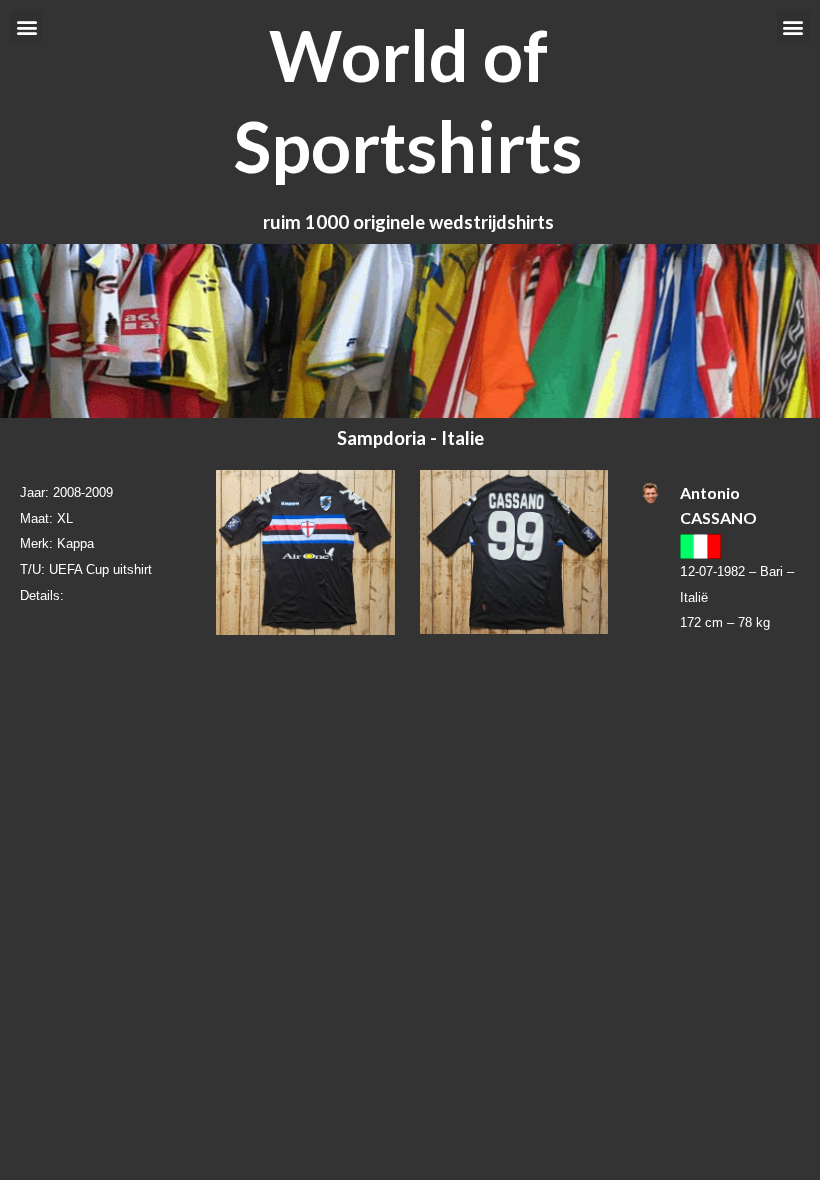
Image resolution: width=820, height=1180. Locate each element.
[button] (26, 26)
